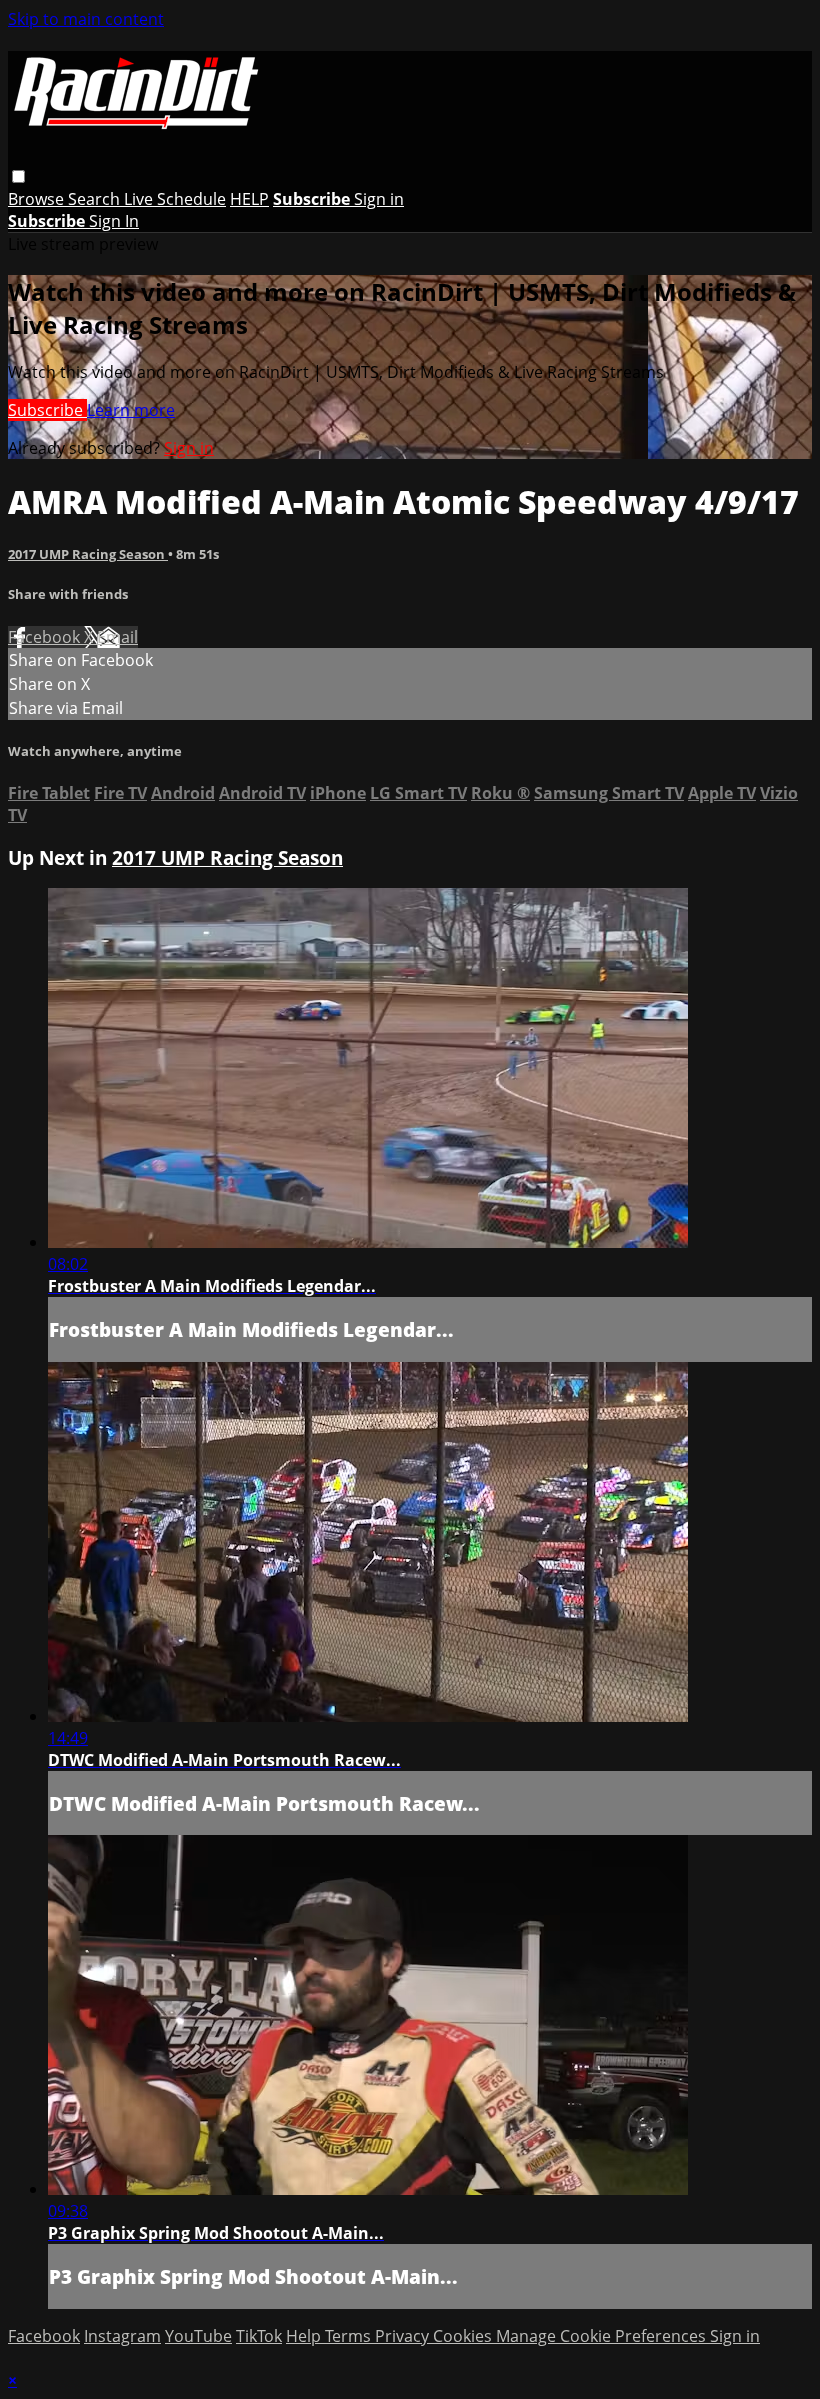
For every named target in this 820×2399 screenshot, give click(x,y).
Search (96, 199)
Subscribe (47, 410)
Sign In (114, 221)
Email (117, 637)
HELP (249, 199)
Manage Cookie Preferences (603, 2336)
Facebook (46, 637)
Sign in (379, 199)
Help (305, 2336)
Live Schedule (175, 199)
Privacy (404, 2336)
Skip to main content (86, 19)
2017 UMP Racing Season (88, 554)
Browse (38, 199)
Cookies (464, 2336)
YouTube (198, 2336)
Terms (350, 2336)
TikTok (259, 2336)
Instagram (122, 2336)
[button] (18, 176)
